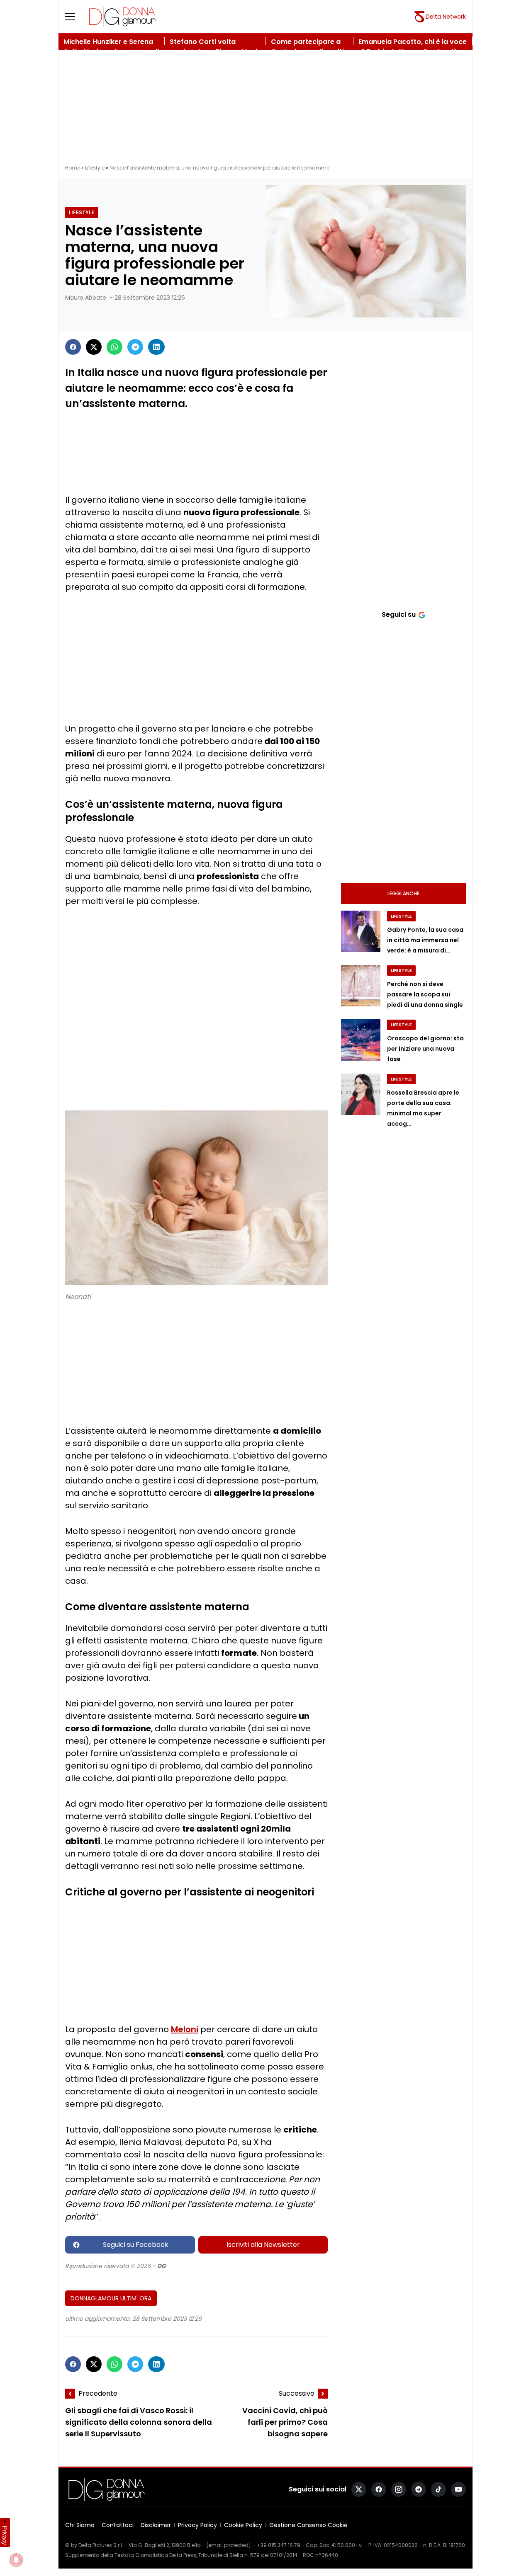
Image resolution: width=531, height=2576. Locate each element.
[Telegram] (135, 347)
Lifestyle (95, 168)
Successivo (297, 2393)
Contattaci (118, 2525)
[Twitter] (94, 347)
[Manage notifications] (16, 2560)
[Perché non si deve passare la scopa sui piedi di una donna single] (361, 986)
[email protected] (229, 2545)
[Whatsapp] (114, 347)
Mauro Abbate (86, 298)
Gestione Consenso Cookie (308, 2525)
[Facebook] (73, 347)
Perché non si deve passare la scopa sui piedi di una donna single (425, 994)
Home (73, 168)
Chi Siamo (80, 2525)
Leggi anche (403, 893)
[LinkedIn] (156, 347)
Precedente (98, 2393)
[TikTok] (438, 2489)
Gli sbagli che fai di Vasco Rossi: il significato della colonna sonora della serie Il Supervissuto (139, 2422)
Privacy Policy (197, 2525)
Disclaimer (156, 2525)
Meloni (185, 2029)
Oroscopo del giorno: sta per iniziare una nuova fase (425, 1049)
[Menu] (75, 17)
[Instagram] (399, 2489)
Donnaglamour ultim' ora (111, 2298)
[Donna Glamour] (122, 17)
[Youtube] (458, 2489)
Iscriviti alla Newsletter (263, 2245)
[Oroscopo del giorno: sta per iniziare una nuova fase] (361, 1040)
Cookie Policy (243, 2525)
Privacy (5, 2535)
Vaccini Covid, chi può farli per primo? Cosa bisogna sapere (285, 2422)
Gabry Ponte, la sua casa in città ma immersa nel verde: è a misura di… (425, 940)
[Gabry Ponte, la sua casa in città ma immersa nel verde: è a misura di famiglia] (361, 931)
